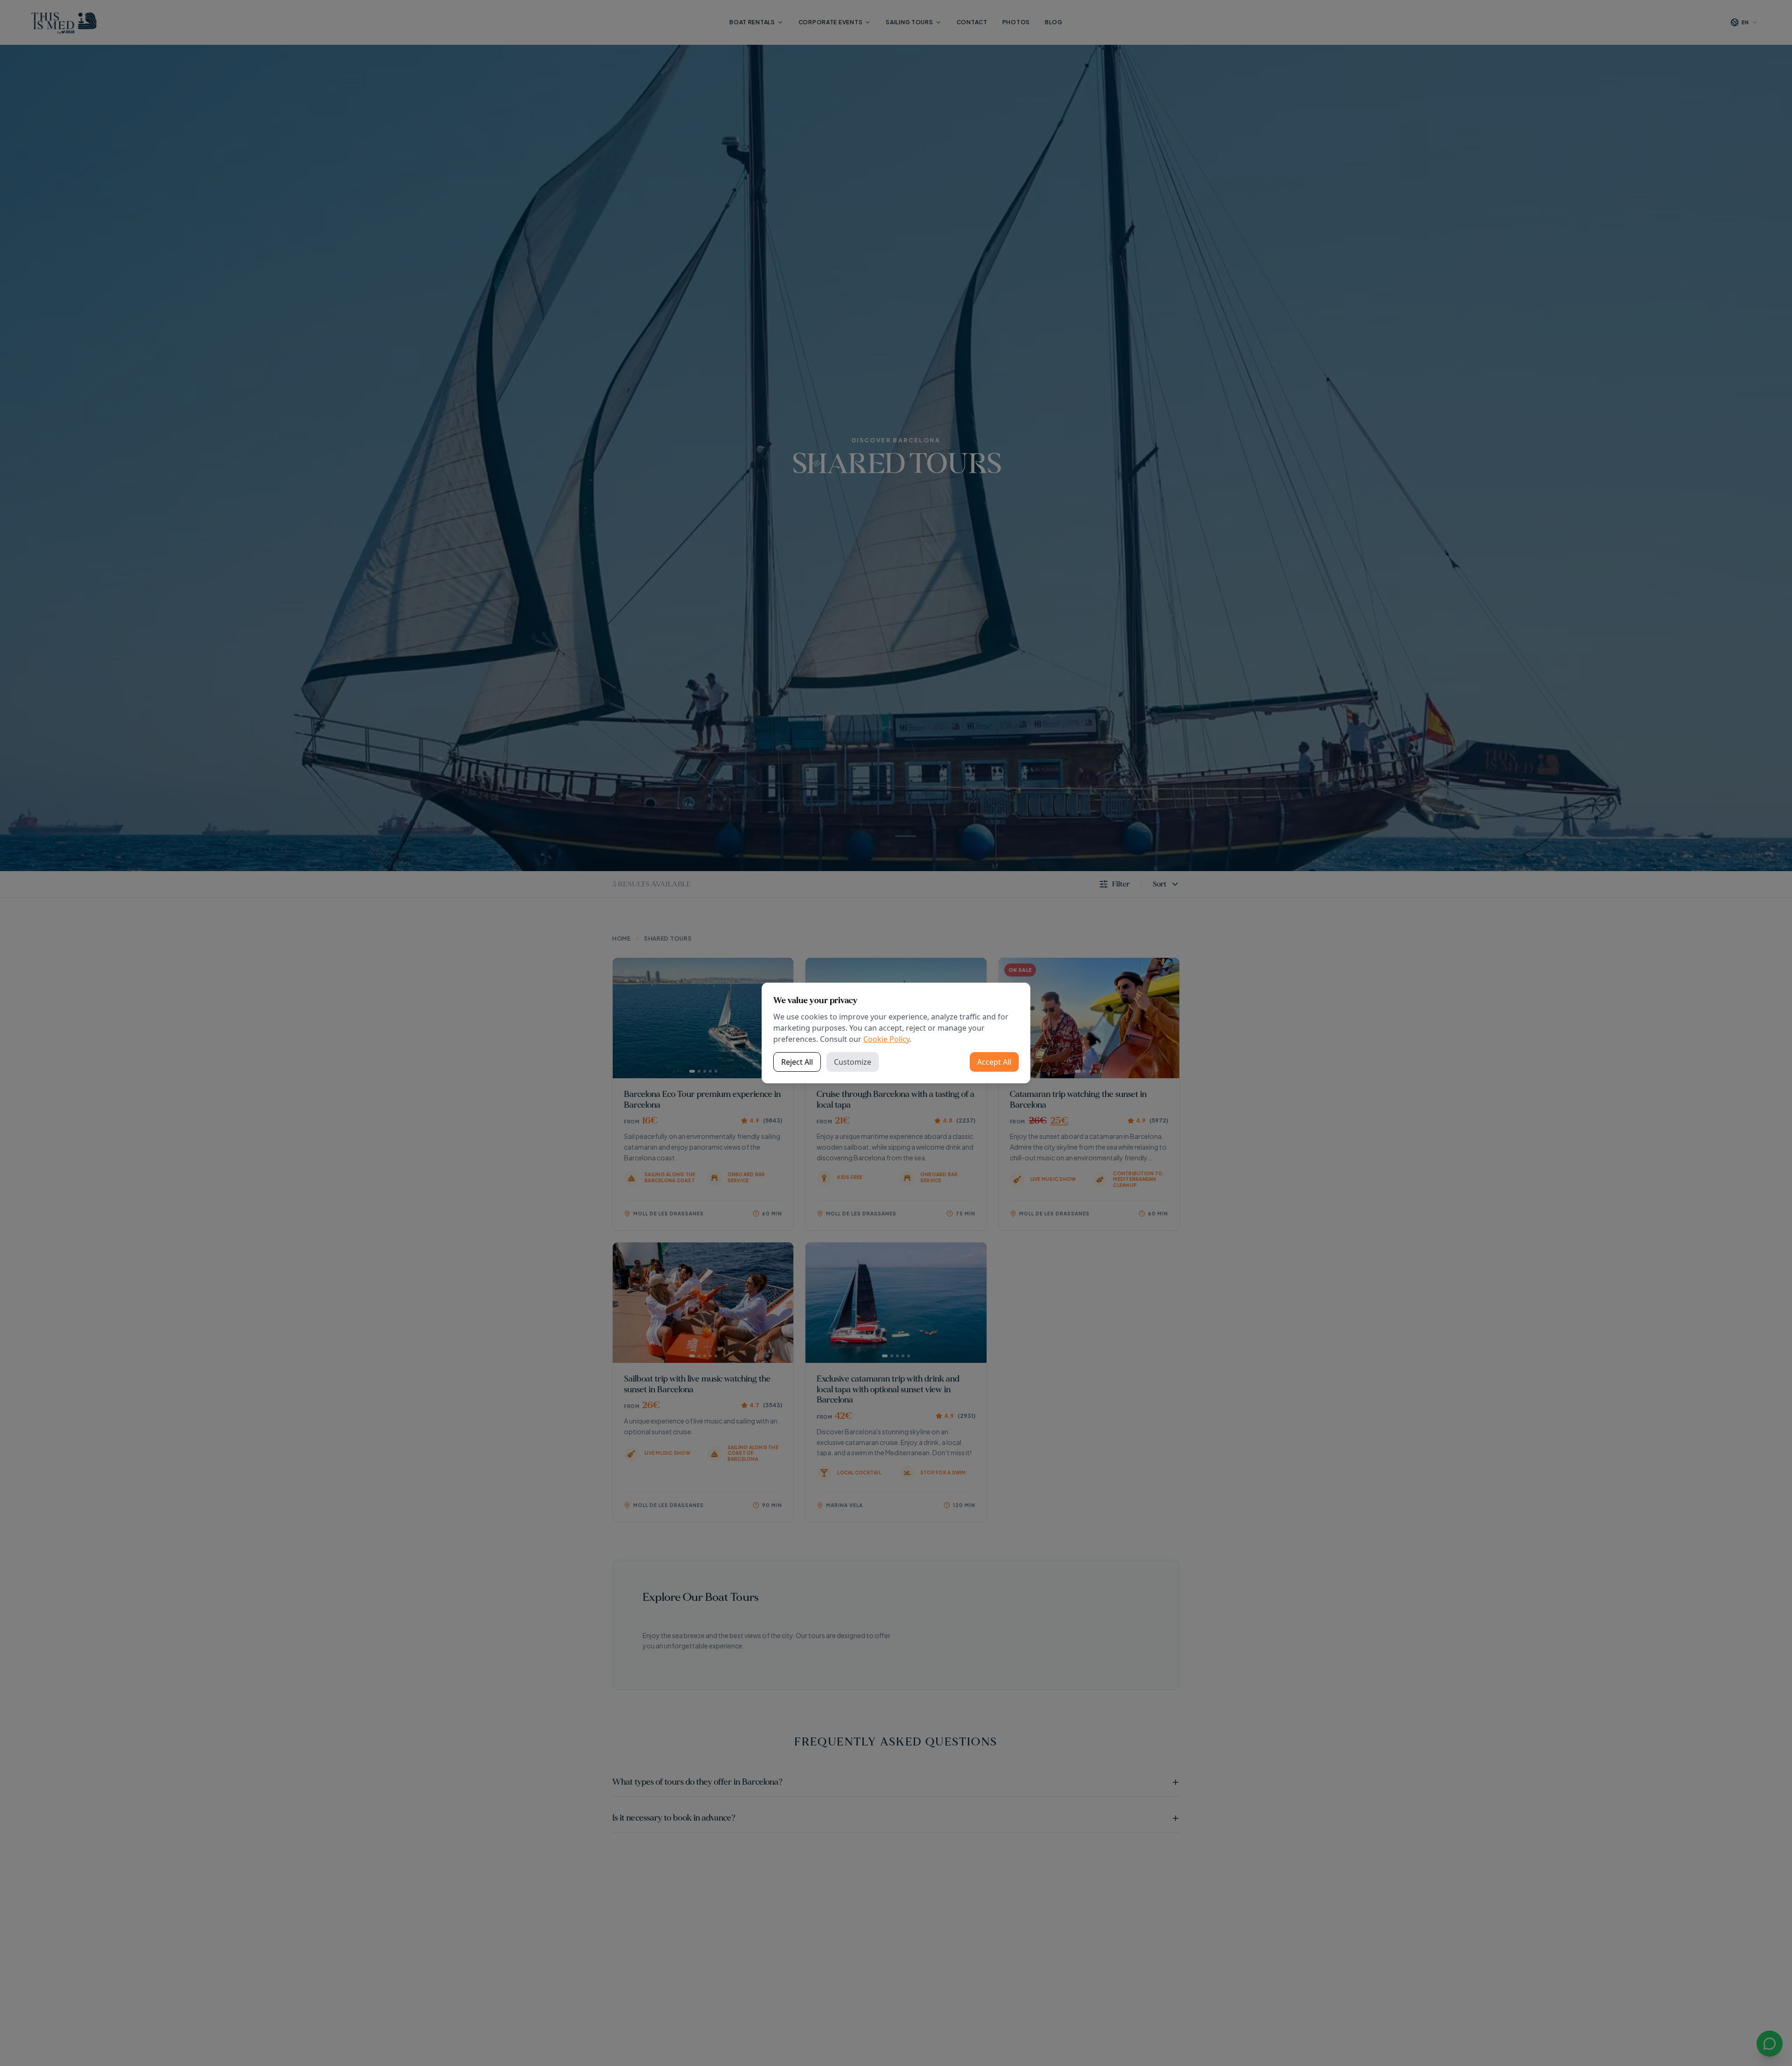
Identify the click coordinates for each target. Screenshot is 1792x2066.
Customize (853, 1062)
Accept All (994, 1062)
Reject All (797, 1062)
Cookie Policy (886, 1039)
